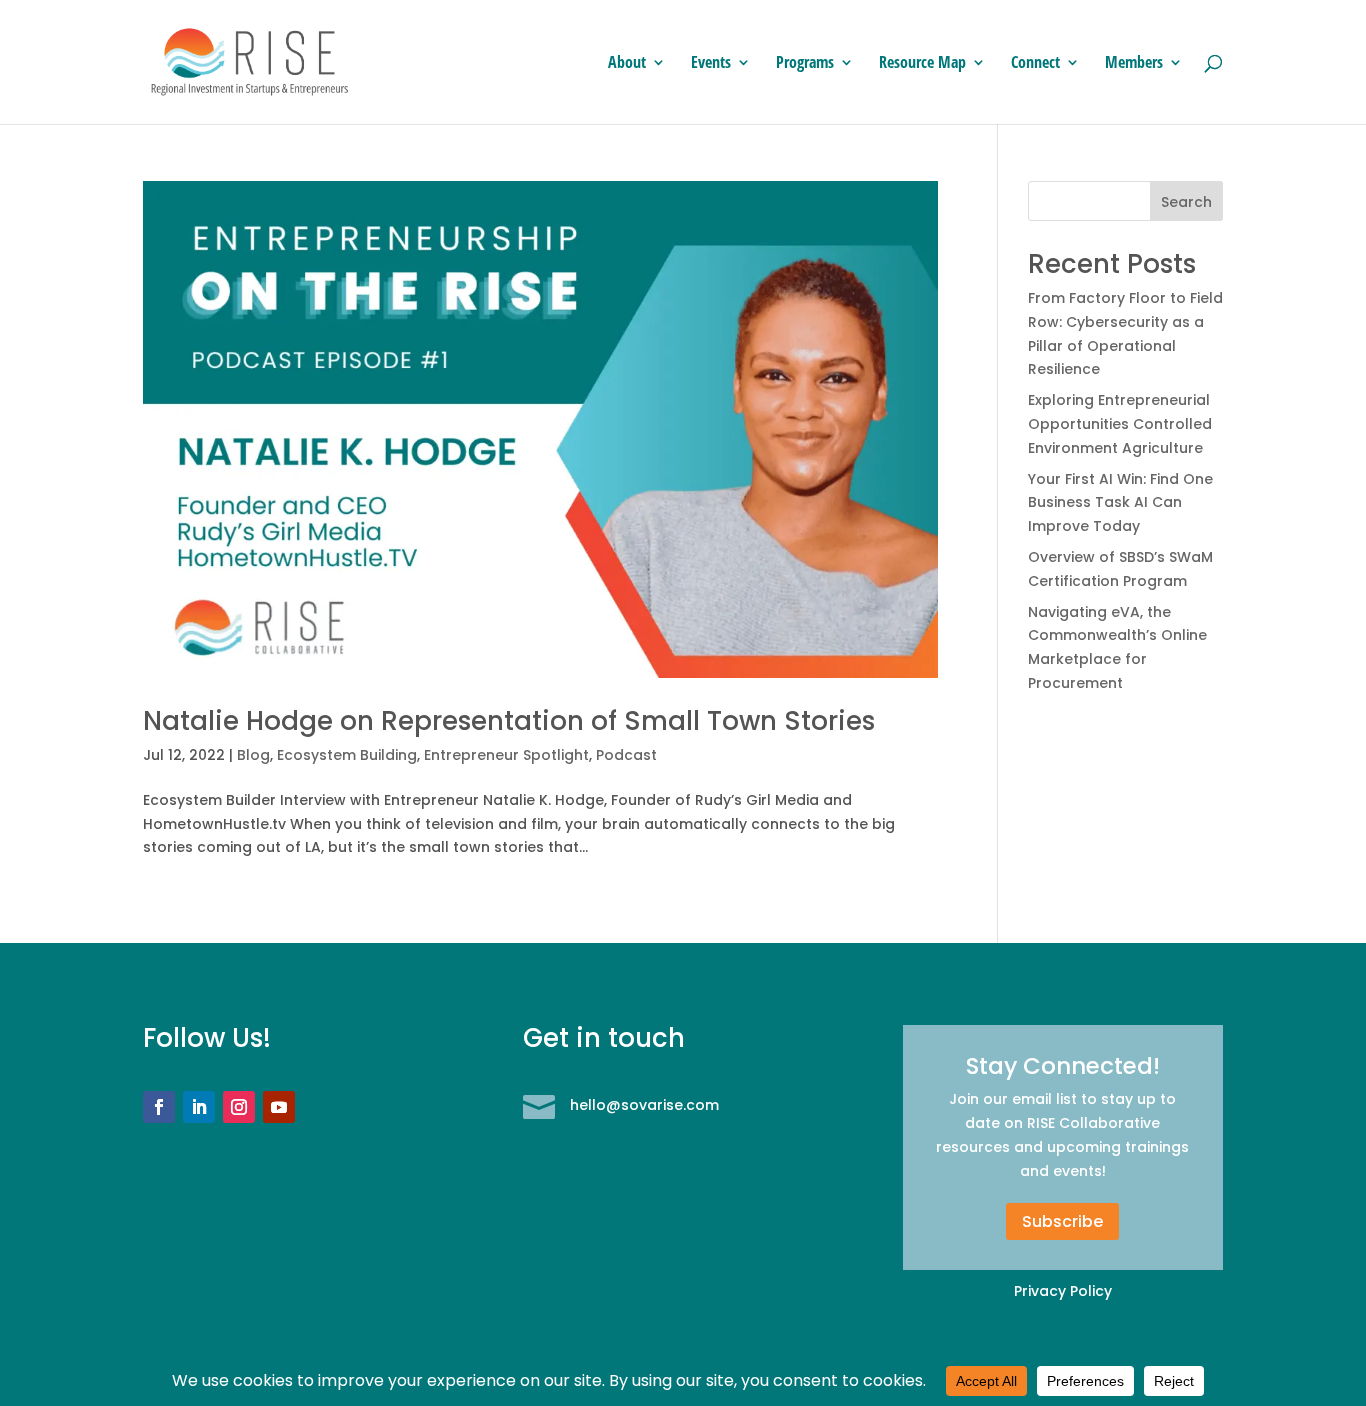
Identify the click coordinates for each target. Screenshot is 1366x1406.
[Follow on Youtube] (279, 1107)
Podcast (626, 755)
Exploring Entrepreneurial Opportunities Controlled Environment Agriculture (1120, 424)
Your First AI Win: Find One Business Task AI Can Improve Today (1120, 503)
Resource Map (922, 64)
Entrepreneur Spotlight (506, 755)
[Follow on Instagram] (239, 1107)
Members (1134, 64)
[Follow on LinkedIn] (199, 1107)
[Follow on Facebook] (159, 1107)
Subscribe (1062, 1221)
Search (1186, 202)
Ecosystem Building (347, 755)
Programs (805, 64)
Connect (1035, 64)
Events (711, 64)
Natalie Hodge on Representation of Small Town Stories (509, 721)
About (627, 64)
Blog (253, 755)
